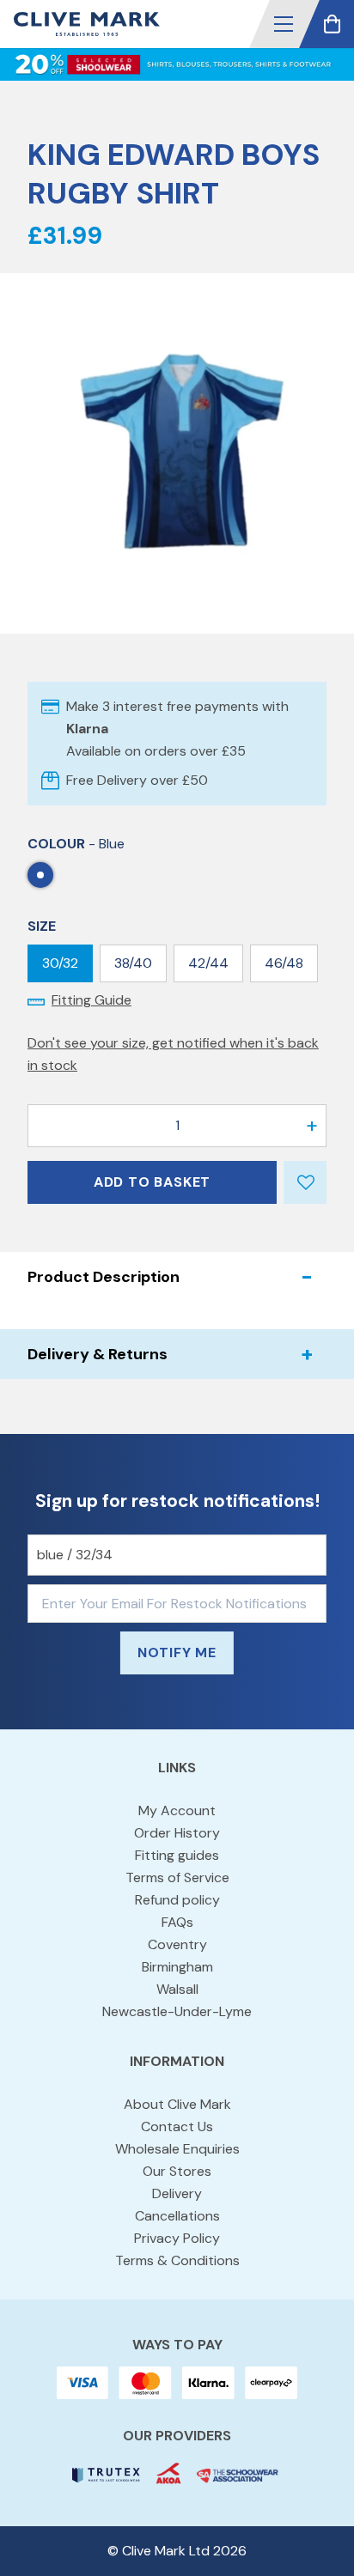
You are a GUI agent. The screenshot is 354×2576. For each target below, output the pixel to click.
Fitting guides (177, 1855)
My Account (177, 1810)
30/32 (60, 963)
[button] (284, 24)
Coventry (177, 1944)
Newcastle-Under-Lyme (177, 2011)
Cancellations (177, 2216)
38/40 (133, 963)
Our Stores (177, 2171)
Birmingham (177, 1967)
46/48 (284, 963)
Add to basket (152, 1182)
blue (40, 875)
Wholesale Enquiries (177, 2149)
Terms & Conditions (177, 2260)
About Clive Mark (177, 2104)
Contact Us (177, 2126)
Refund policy (177, 1900)
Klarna (87, 729)
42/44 (208, 963)
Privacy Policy (177, 2238)
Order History (177, 1833)
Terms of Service (177, 1877)
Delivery (177, 2193)
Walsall (177, 1989)
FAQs (177, 1922)
